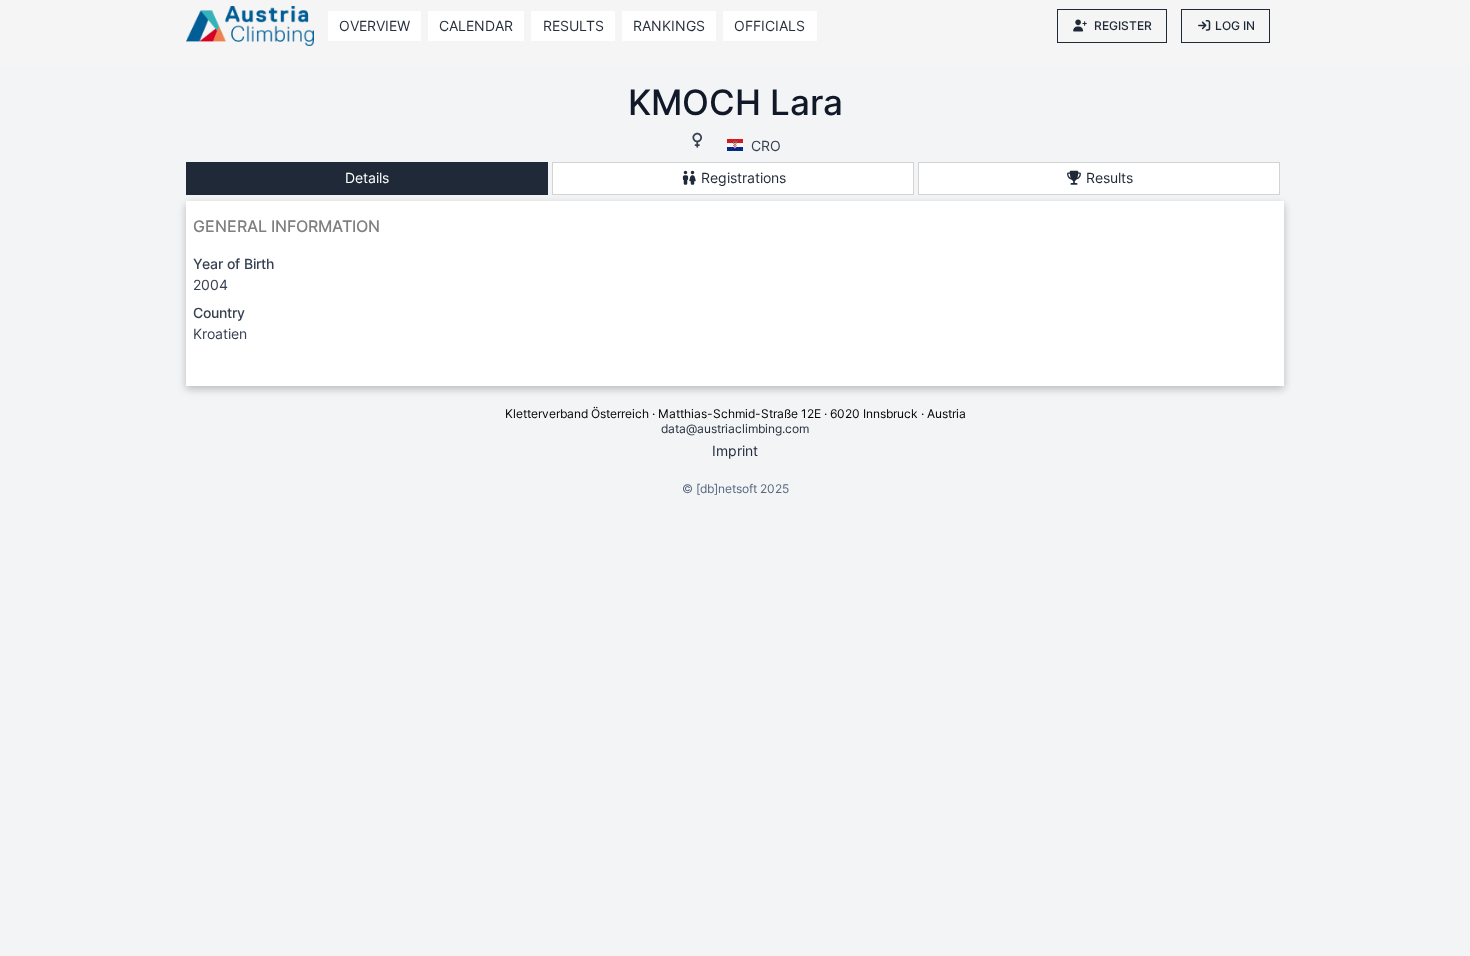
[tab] (367, 178)
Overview (374, 25)
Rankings (669, 25)
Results (573, 25)
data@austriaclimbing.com (735, 428)
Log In (1235, 25)
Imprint (735, 450)
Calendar (476, 25)
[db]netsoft (726, 488)
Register (1123, 25)
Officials (769, 25)
